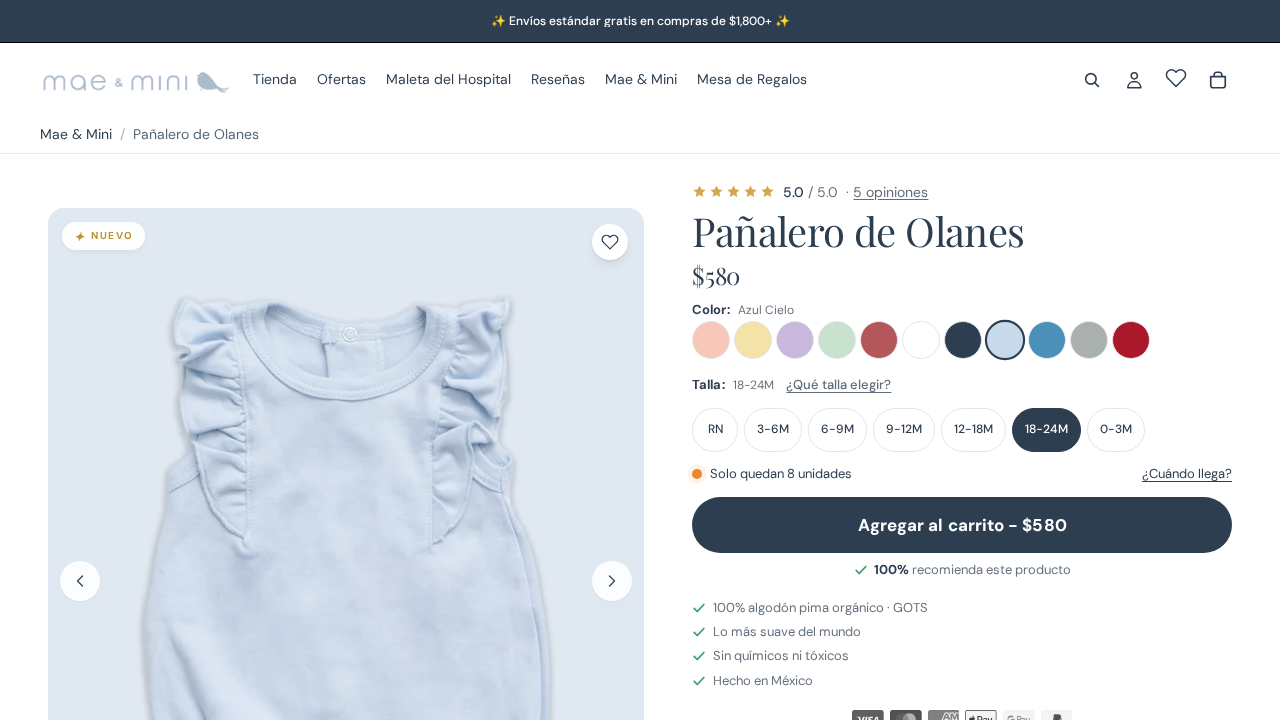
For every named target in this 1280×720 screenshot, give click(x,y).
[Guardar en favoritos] (610, 242)
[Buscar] (1092, 80)
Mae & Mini (76, 134)
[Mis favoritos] (1176, 78)
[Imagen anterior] (80, 581)
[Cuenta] (1134, 80)
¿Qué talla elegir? (838, 384)
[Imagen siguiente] (612, 581)
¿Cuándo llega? (1187, 473)
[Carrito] (1218, 80)
